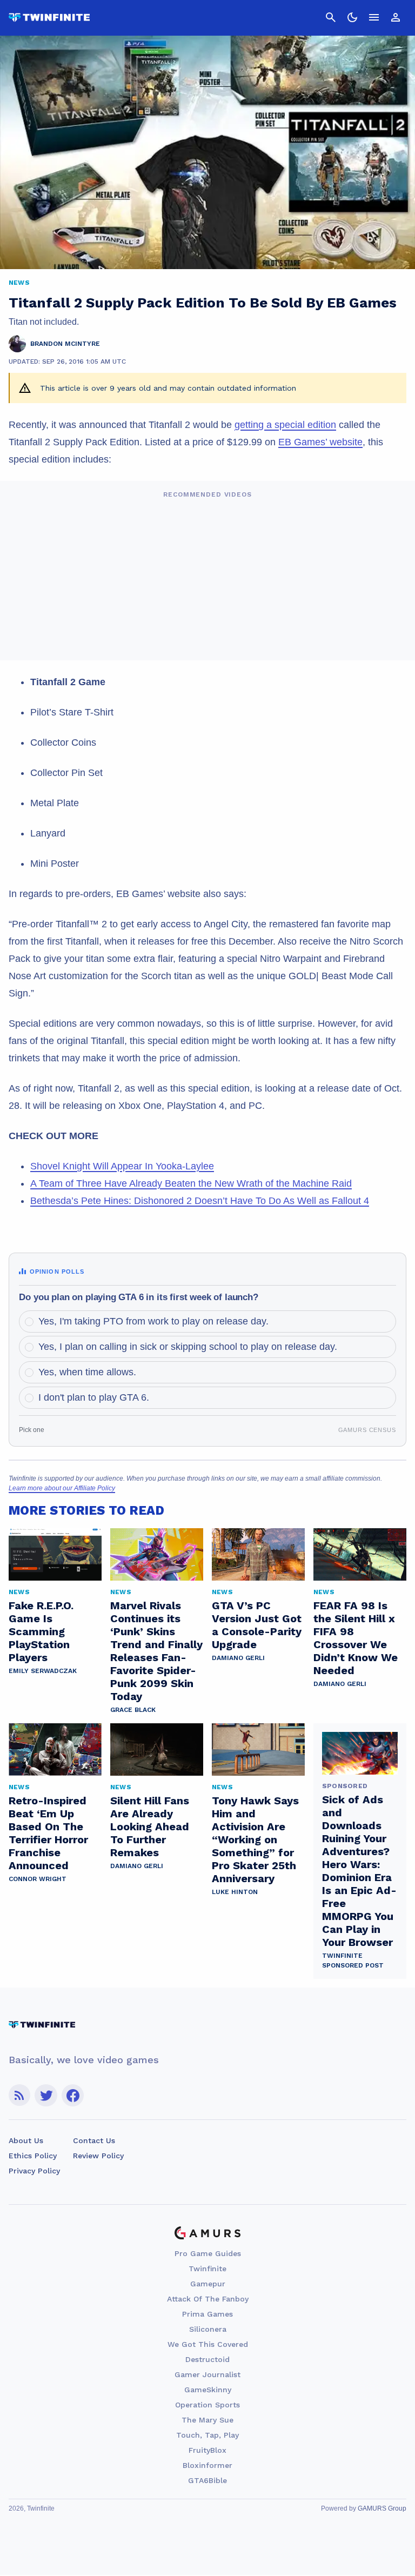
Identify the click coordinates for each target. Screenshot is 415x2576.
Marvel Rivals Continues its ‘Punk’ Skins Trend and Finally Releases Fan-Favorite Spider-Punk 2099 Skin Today (156, 1651)
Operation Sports (207, 2405)
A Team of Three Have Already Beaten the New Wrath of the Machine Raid (191, 1183)
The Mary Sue (207, 2420)
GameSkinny (208, 2390)
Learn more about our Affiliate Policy (62, 1488)
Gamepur (208, 2284)
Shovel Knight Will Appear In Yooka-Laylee (122, 1166)
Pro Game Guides (208, 2253)
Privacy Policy (34, 2171)
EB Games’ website (320, 442)
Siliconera (208, 2329)
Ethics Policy (33, 2156)
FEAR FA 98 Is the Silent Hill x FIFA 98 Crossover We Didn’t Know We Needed (356, 1638)
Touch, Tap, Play (207, 2435)
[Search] (331, 17)
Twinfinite (207, 2269)
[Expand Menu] (374, 17)
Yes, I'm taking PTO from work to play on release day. (153, 1321)
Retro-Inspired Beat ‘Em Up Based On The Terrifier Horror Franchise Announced (48, 1833)
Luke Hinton (235, 1892)
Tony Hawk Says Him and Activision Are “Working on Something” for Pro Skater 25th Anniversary (255, 1839)
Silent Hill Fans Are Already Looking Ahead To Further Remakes (150, 1826)
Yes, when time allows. (87, 1372)
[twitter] (46, 2095)
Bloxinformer (207, 2465)
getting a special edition (285, 425)
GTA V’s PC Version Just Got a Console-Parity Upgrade (257, 1625)
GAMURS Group (382, 2508)
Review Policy (98, 2156)
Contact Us (94, 2140)
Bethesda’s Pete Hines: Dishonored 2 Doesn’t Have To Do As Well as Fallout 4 (200, 1201)
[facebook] (73, 2095)
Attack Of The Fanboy (208, 2299)
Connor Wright (38, 1879)
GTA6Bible (207, 2480)
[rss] (19, 2095)
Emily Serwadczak (43, 1671)
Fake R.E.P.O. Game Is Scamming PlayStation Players (41, 1631)
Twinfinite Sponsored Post (353, 1961)
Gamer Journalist (207, 2374)
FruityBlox (207, 2450)
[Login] (396, 17)
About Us (26, 2140)
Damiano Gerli (238, 1658)
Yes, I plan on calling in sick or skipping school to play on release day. (188, 1347)
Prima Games (207, 2314)
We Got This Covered (208, 2344)
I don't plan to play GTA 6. (94, 1397)
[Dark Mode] (352, 17)
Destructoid (207, 2359)
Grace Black (133, 1710)
